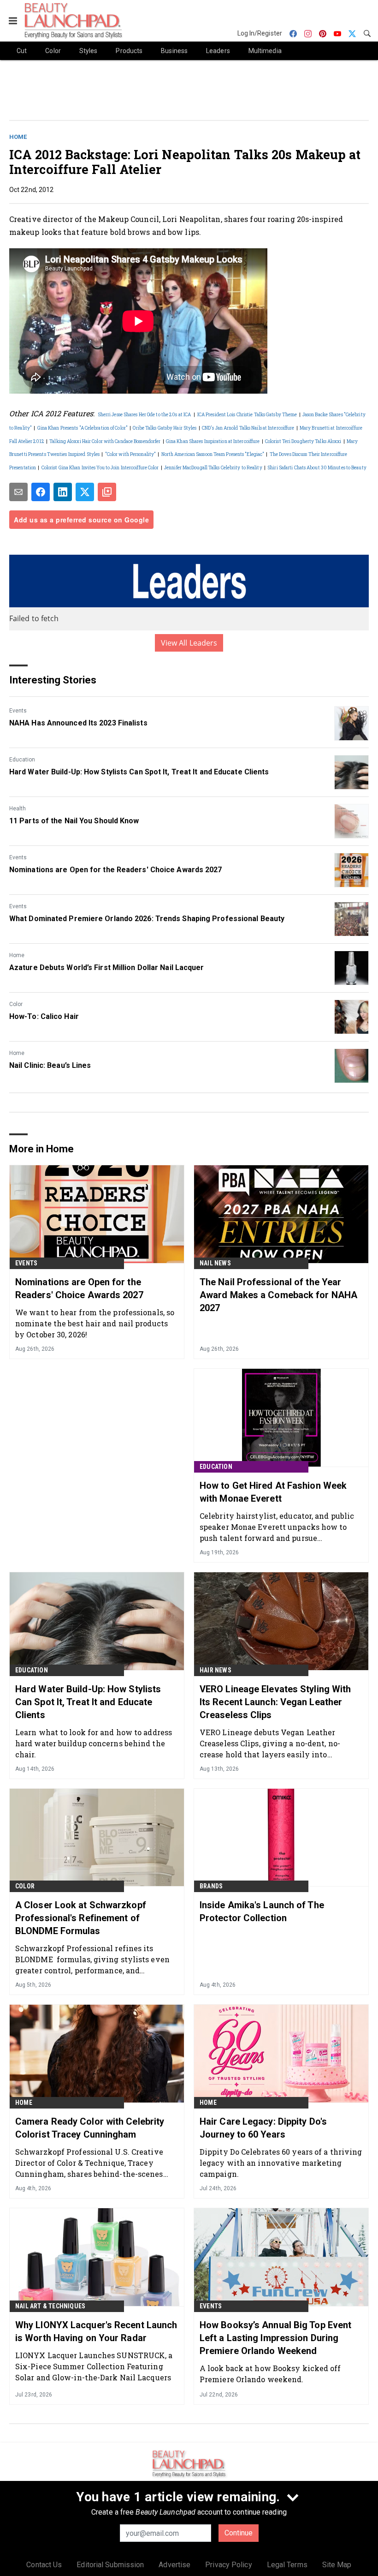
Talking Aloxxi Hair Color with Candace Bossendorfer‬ (105, 441)
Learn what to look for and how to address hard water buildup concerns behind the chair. (94, 1743)
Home (18, 137)
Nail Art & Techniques (50, 2306)
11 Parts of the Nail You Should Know (74, 821)
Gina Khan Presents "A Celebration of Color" (83, 428)
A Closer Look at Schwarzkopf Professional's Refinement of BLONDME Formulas (81, 1918)
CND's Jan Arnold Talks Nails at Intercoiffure (248, 428)
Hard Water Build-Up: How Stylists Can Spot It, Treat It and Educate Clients (139, 772)
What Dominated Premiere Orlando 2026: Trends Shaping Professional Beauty (147, 919)
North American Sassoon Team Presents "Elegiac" (213, 454)
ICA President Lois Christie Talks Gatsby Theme (247, 415)
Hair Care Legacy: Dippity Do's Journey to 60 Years (263, 2128)
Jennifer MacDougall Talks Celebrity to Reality (213, 468)
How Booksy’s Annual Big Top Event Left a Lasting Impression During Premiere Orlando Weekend (275, 2338)
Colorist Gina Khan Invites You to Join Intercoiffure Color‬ (100, 468)
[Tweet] (85, 492)
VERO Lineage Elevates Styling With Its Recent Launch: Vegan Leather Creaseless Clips (275, 1702)
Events (18, 711)
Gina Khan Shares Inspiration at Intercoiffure (213, 441)
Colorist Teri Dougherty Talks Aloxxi (303, 441)
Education (22, 760)
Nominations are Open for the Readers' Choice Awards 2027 (116, 870)
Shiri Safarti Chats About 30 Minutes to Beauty (317, 468)
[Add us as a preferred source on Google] (107, 492)
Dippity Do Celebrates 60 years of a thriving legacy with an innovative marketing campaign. (281, 2163)
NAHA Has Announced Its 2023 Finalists (78, 723)
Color (16, 1004)
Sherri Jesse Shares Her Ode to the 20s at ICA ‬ (145, 415)
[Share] (41, 492)
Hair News (216, 1670)
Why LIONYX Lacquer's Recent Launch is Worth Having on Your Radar (96, 2331)
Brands (211, 1886)
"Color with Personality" (130, 454)
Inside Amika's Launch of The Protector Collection (262, 1911)
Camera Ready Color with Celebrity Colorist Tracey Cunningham (90, 2128)
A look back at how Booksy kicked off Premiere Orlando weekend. (270, 2374)
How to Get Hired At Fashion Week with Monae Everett (273, 1492)
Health (18, 809)
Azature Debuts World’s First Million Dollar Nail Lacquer (107, 967)
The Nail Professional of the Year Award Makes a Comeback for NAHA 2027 (278, 1295)
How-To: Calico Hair (44, 1016)
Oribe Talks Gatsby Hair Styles (165, 428)
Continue (239, 2533)
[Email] (18, 492)
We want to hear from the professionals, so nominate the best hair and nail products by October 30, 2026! (95, 1323)
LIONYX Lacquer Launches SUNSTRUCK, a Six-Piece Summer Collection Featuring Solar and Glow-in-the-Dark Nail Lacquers (94, 2366)
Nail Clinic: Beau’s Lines (50, 1065)
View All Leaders (189, 643)
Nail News (215, 1263)
